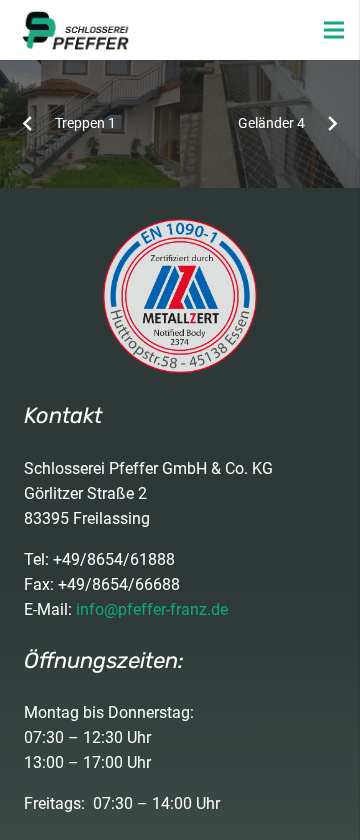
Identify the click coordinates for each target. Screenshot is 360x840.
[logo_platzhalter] (75, 30)
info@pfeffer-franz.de (152, 609)
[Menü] (334, 30)
